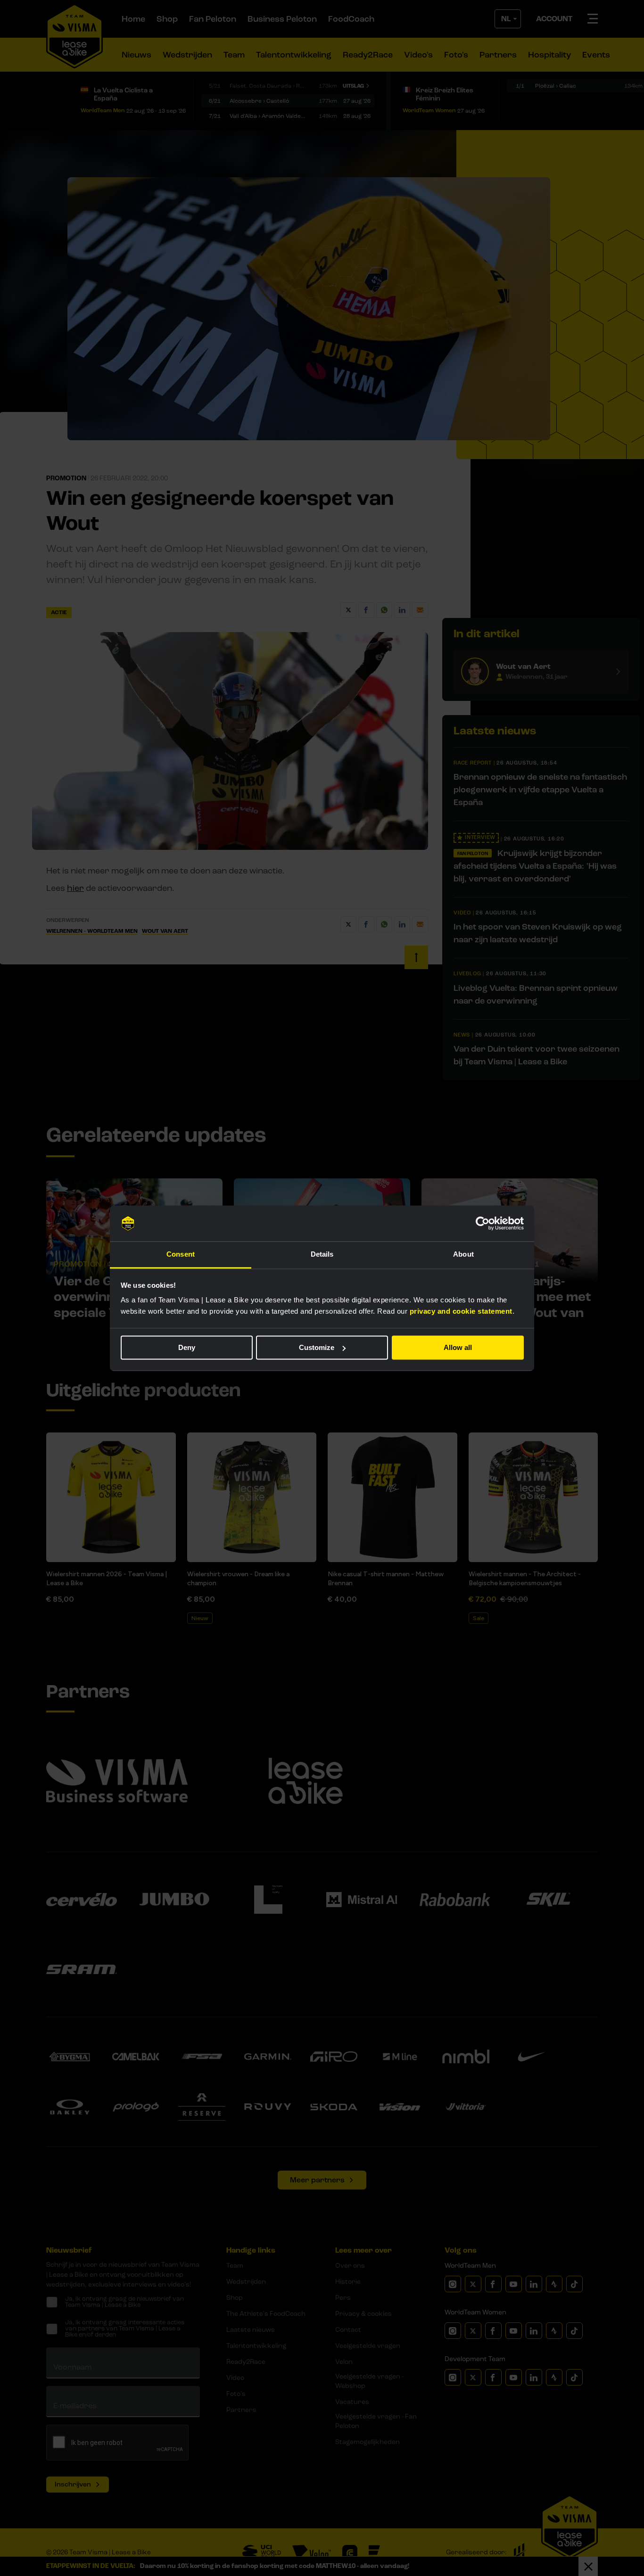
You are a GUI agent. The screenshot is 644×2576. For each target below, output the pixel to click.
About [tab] (463, 1255)
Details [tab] (322, 1255)
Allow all (458, 1347)
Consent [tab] (181, 1255)
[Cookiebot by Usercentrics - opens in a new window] (483, 1223)
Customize (317, 1347)
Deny (187, 1347)
